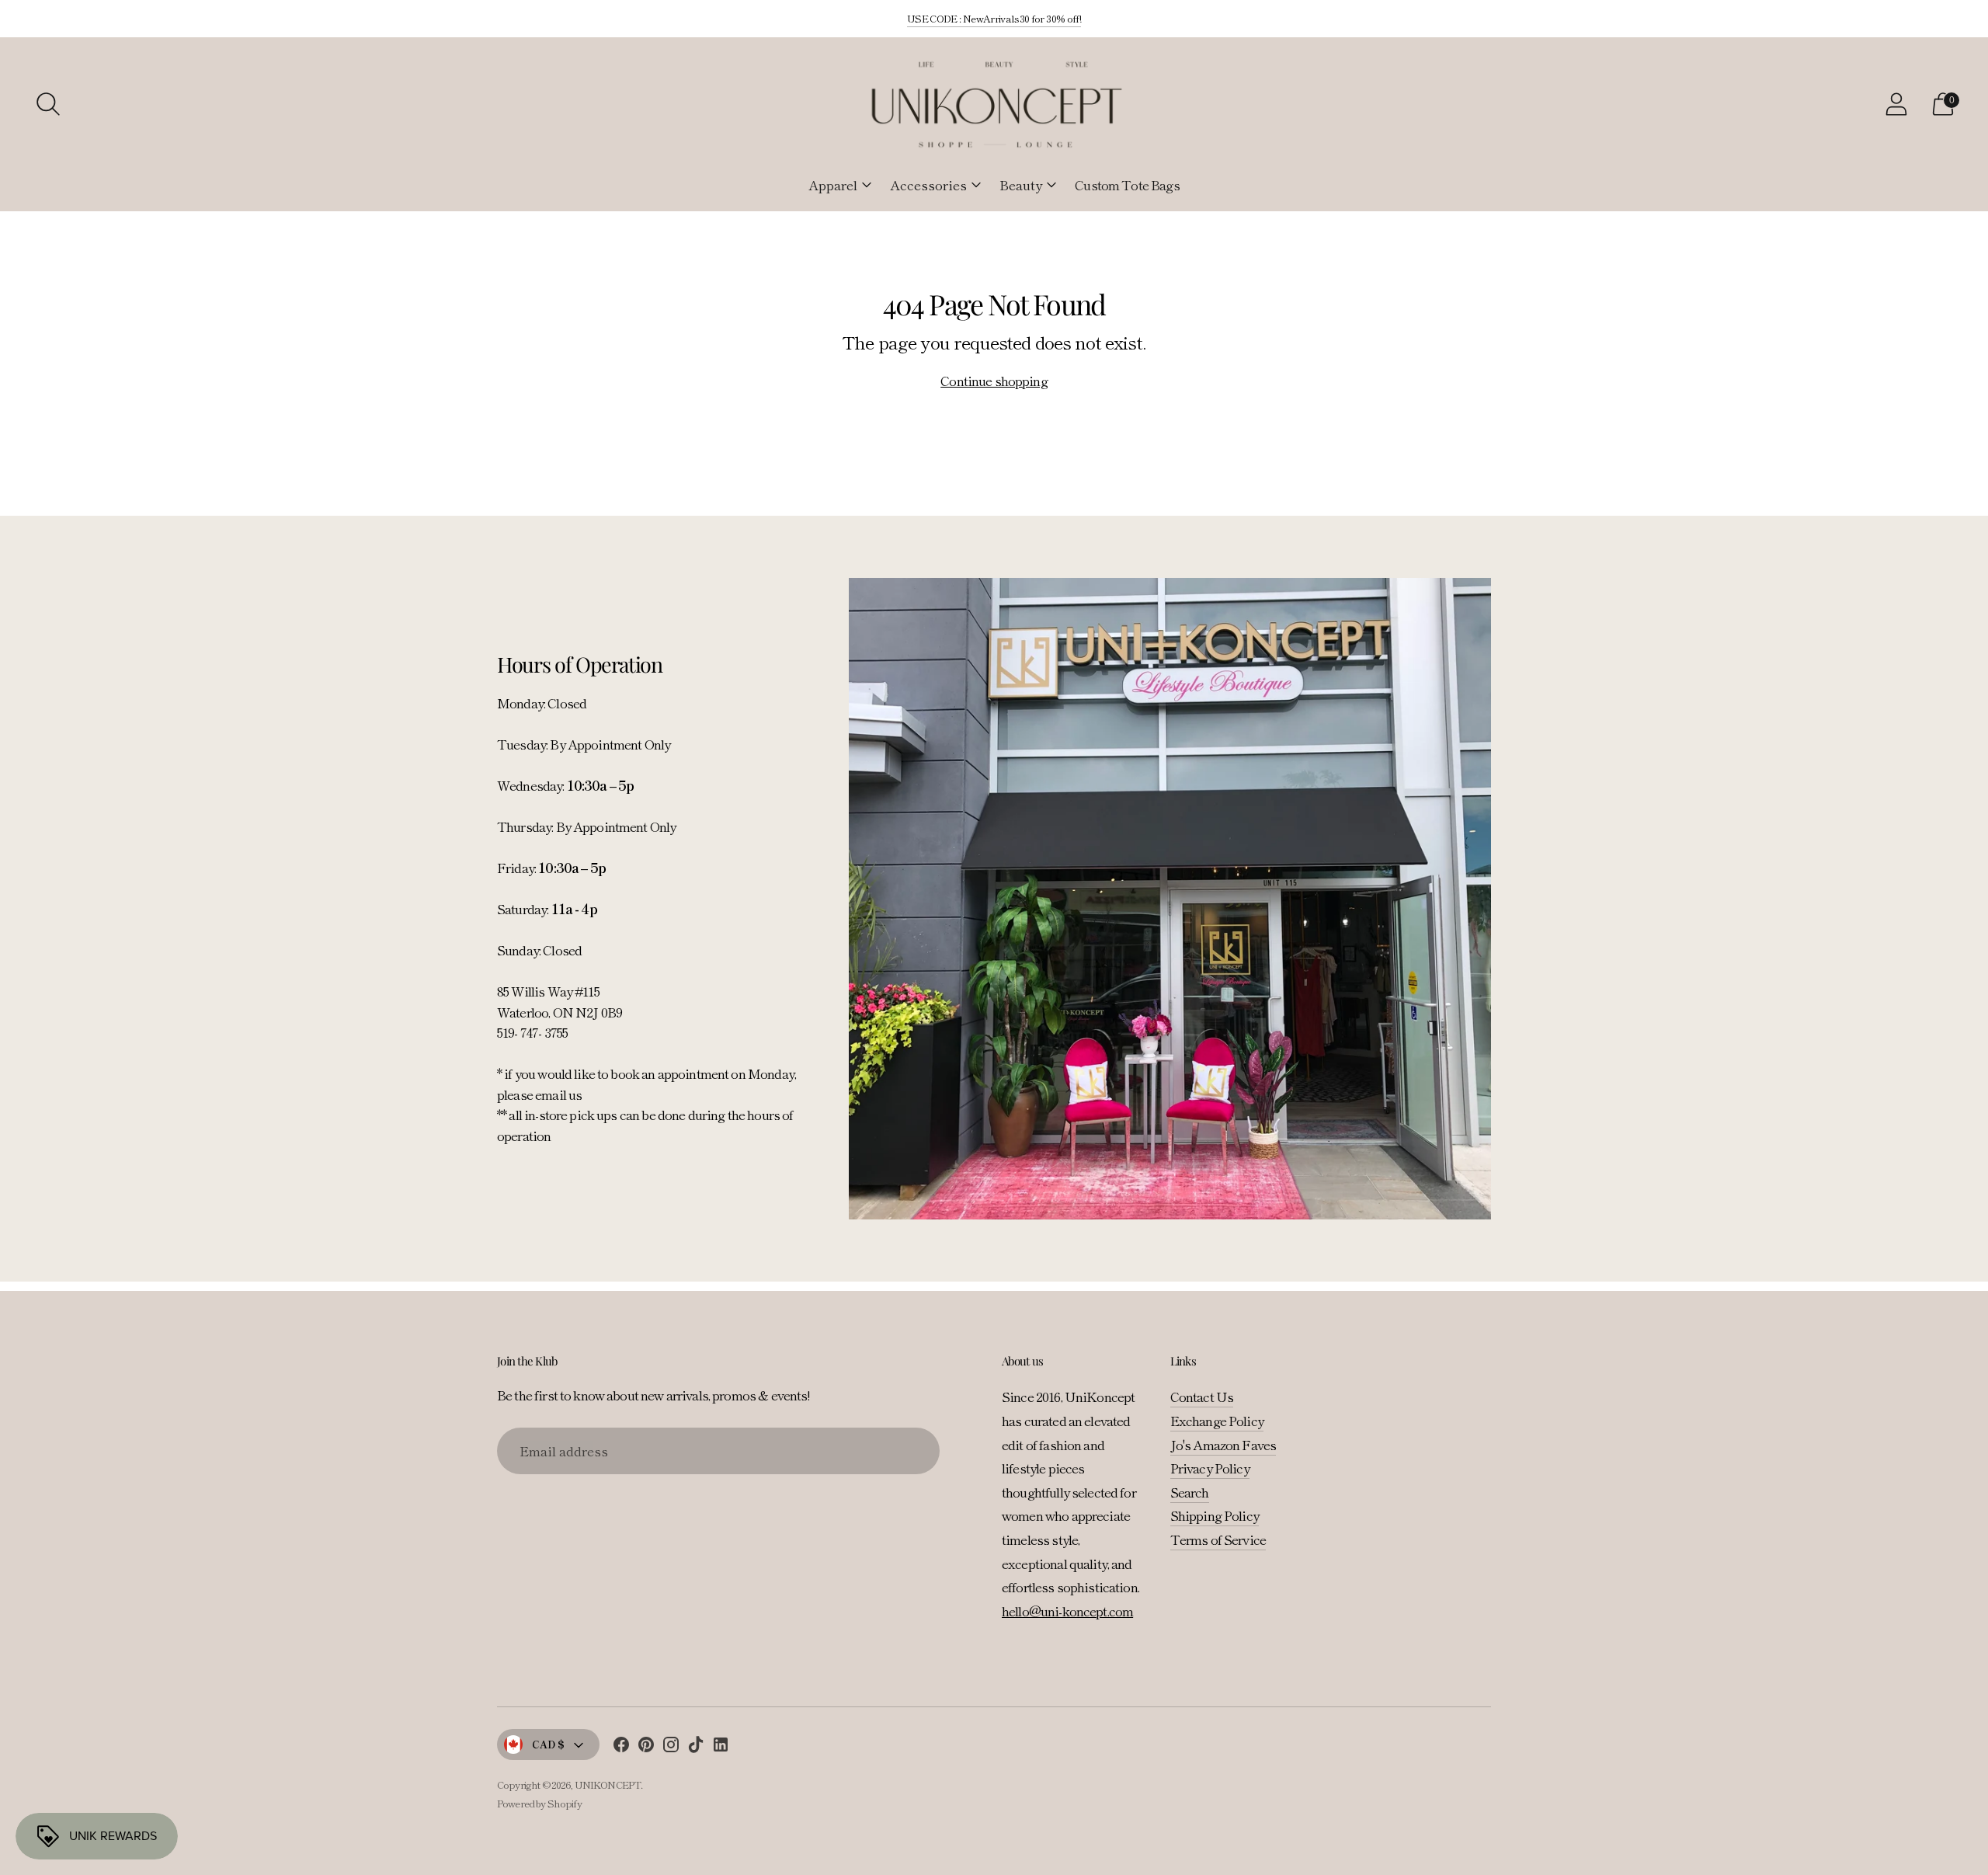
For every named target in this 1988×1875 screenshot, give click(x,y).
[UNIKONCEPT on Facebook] (621, 1747)
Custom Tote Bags (1127, 184)
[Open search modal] (48, 104)
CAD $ (548, 1744)
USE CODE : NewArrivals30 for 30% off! (994, 18)
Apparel (833, 184)
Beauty (1021, 184)
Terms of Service (1218, 1539)
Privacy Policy (1210, 1468)
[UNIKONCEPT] (994, 104)
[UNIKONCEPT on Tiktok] (696, 1747)
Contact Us (1202, 1396)
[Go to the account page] (1896, 104)
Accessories (928, 184)
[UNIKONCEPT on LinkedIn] (721, 1747)
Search (1190, 1492)
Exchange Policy (1217, 1420)
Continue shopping (994, 380)
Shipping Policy (1215, 1515)
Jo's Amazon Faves (1223, 1444)
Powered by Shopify (539, 1803)
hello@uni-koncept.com (1067, 1611)
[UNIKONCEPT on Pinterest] (646, 1747)
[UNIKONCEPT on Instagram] (671, 1747)
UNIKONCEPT (608, 1785)
